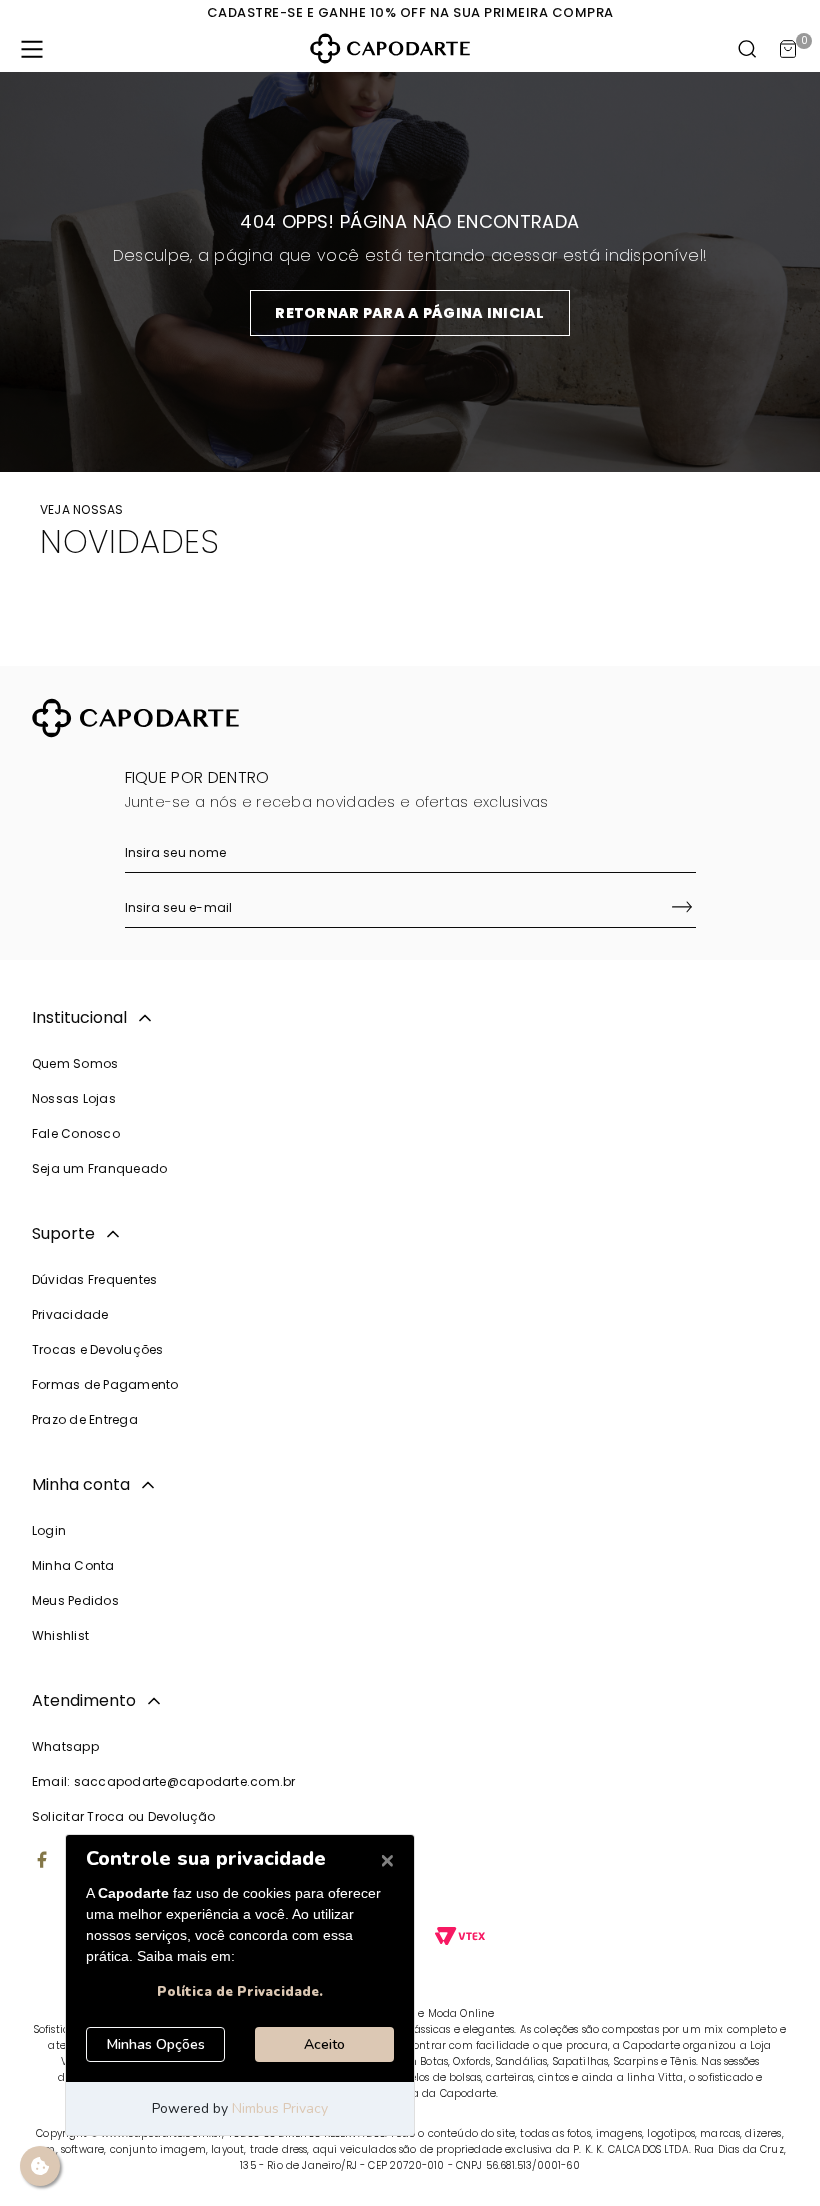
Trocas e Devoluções (98, 1349)
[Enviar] (682, 909)
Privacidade (70, 1314)
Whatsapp (65, 1746)
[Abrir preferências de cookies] (40, 2166)
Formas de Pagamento (105, 1384)
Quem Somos (75, 1063)
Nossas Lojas (74, 1098)
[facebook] (42, 1862)
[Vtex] (460, 1938)
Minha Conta (73, 1565)
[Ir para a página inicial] (390, 48)
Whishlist (60, 1635)
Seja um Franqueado (99, 1168)
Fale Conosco (76, 1133)
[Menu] (32, 49)
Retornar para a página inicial (409, 313)
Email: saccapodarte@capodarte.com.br (164, 1781)
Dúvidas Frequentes (94, 1279)
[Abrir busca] (748, 49)
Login (49, 1530)
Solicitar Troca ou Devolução (124, 1816)
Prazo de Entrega (85, 1419)
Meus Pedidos (75, 1600)
